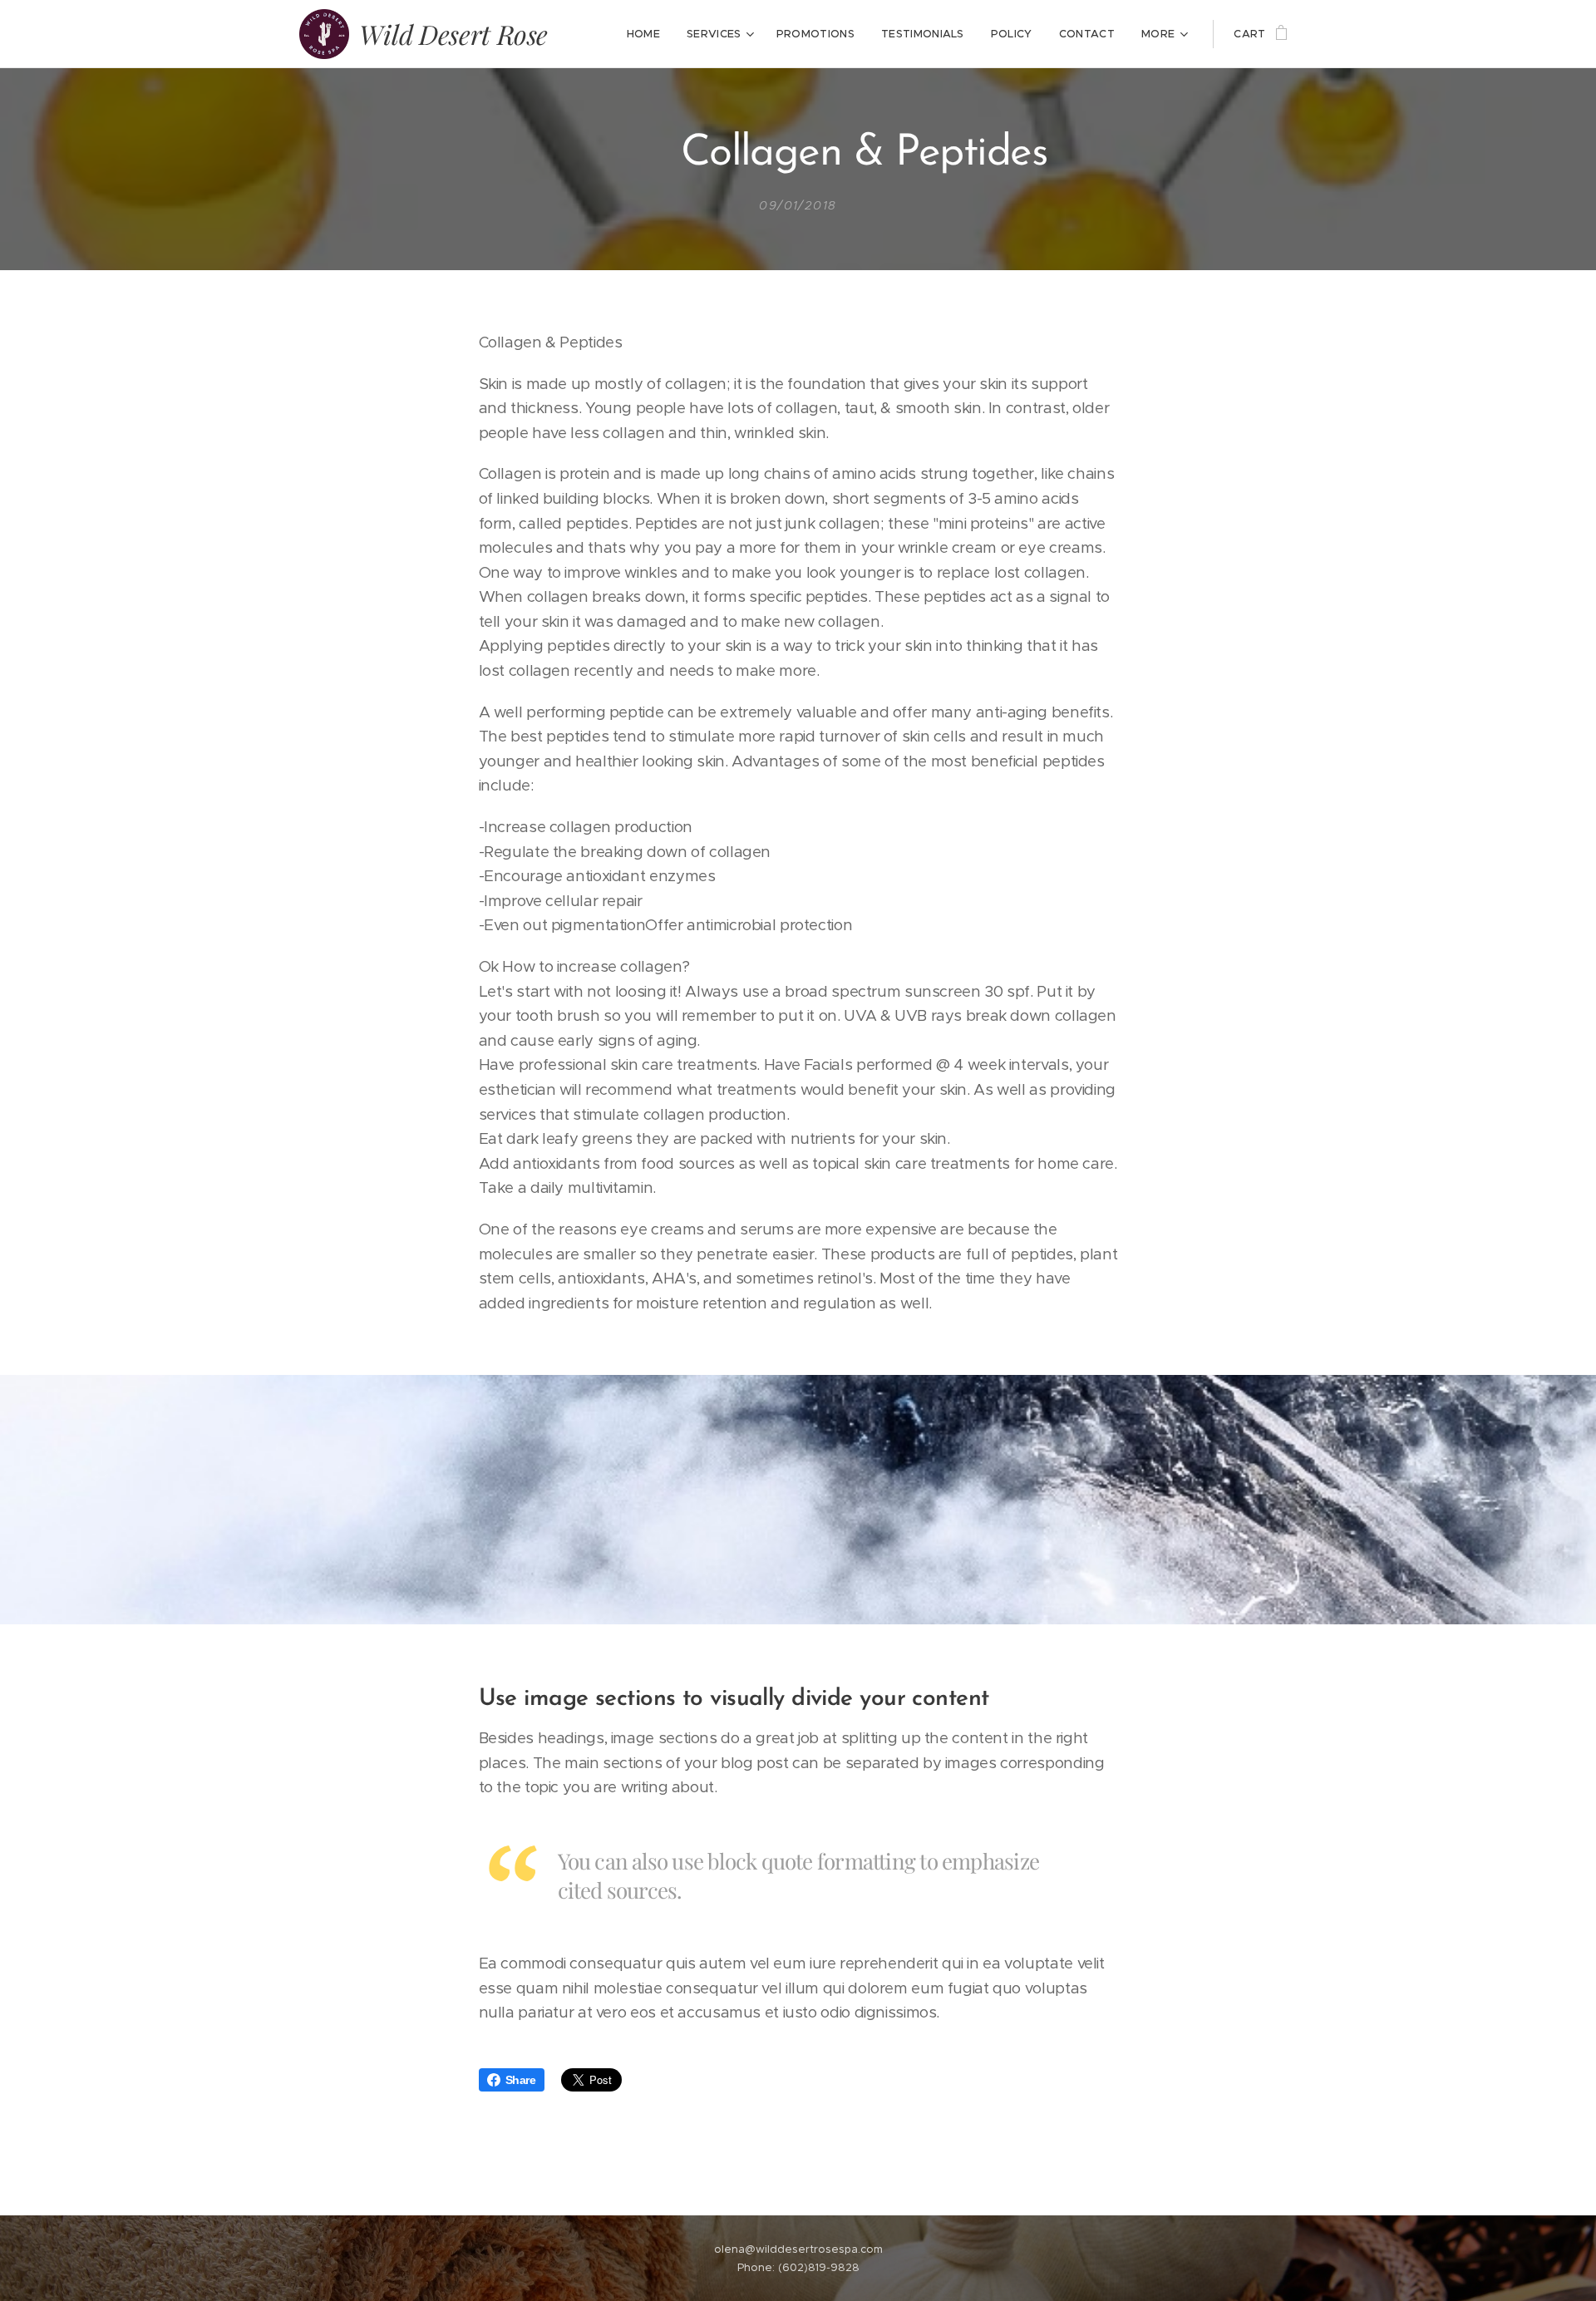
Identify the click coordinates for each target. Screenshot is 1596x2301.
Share (521, 2080)
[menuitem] (648, 34)
